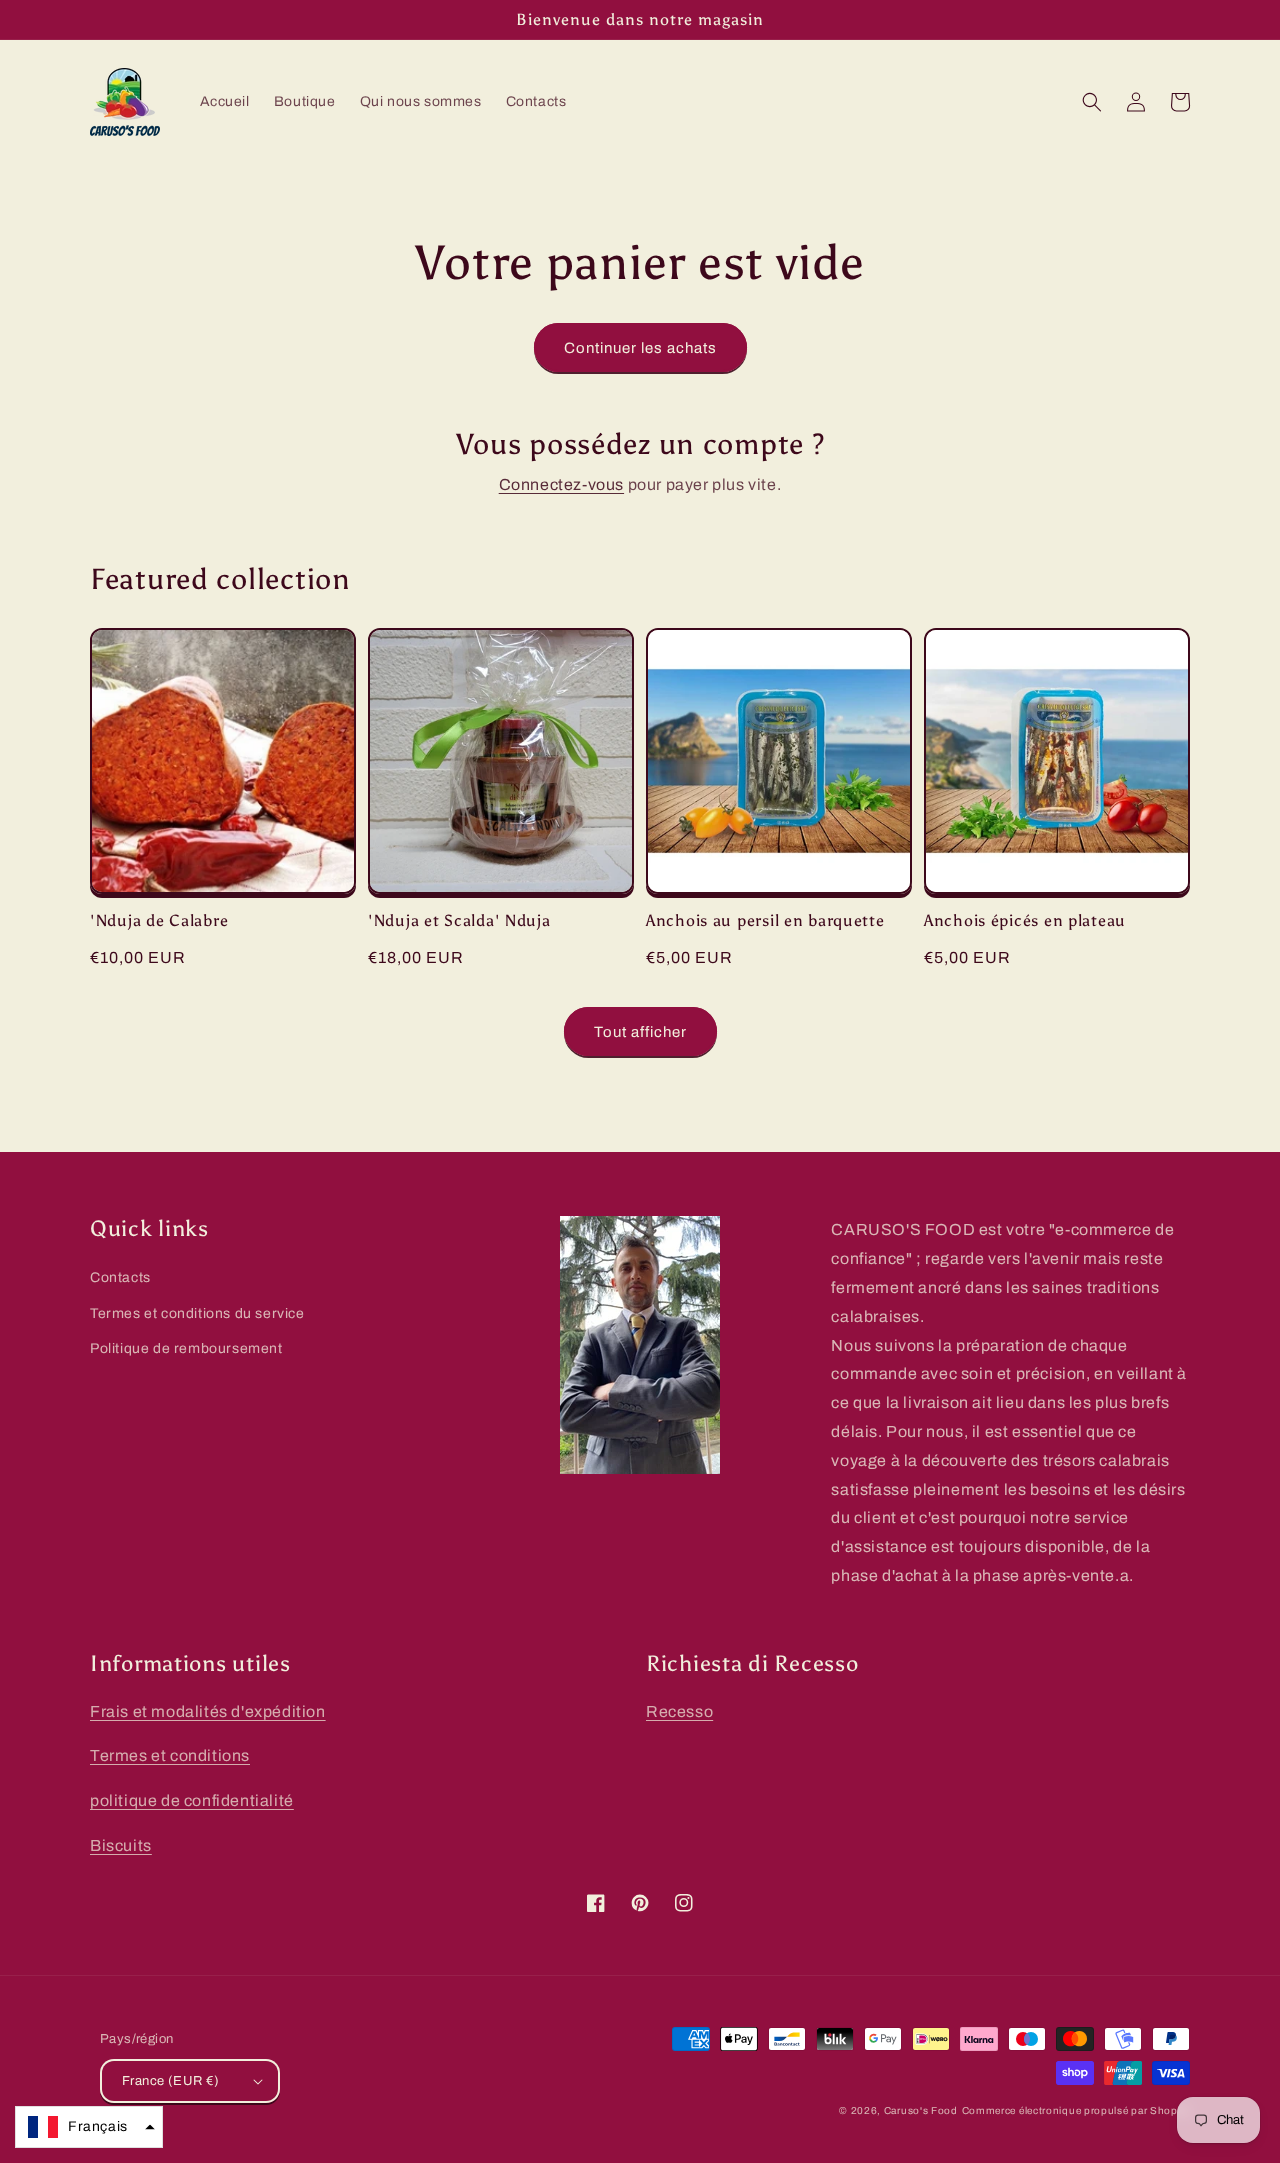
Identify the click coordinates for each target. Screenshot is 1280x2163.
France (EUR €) (171, 2081)
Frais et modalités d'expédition (208, 1711)
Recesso (679, 1711)
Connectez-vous (561, 484)
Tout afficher (640, 1032)
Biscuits (121, 1845)
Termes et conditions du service (197, 1313)
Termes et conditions (170, 1755)
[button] (1092, 102)
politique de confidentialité (192, 1800)
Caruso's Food (921, 2110)
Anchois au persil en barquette (765, 920)
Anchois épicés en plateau (1025, 920)
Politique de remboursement (186, 1348)
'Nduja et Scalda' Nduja (459, 920)
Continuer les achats (640, 348)
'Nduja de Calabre (159, 920)
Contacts (120, 1277)
